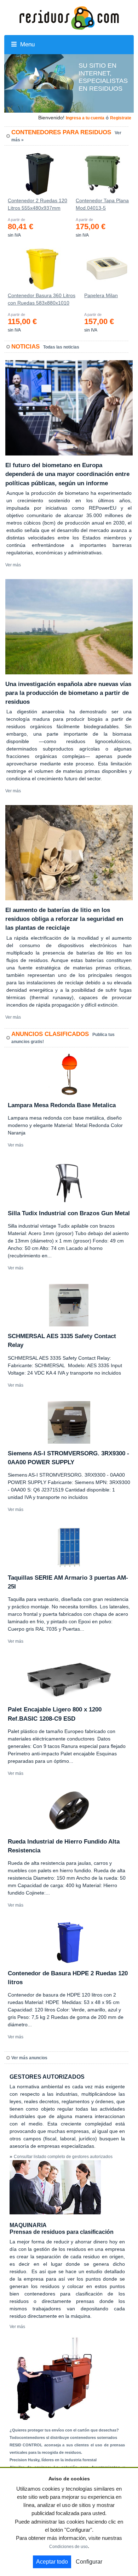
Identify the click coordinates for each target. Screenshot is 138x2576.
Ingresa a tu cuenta (85, 118)
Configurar (89, 2562)
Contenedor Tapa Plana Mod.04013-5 (102, 204)
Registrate (121, 118)
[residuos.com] (69, 17)
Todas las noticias (61, 347)
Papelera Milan (101, 295)
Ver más (13, 565)
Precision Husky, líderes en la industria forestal (53, 2460)
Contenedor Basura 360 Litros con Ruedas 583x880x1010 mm (42, 301)
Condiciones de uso (68, 2547)
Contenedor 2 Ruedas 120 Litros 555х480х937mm (38, 204)
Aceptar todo (52, 2562)
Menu (27, 44)
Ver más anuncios (29, 2058)
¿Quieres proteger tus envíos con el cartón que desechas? (64, 2430)
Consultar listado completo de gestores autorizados (63, 2157)
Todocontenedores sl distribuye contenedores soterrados (63, 2438)
